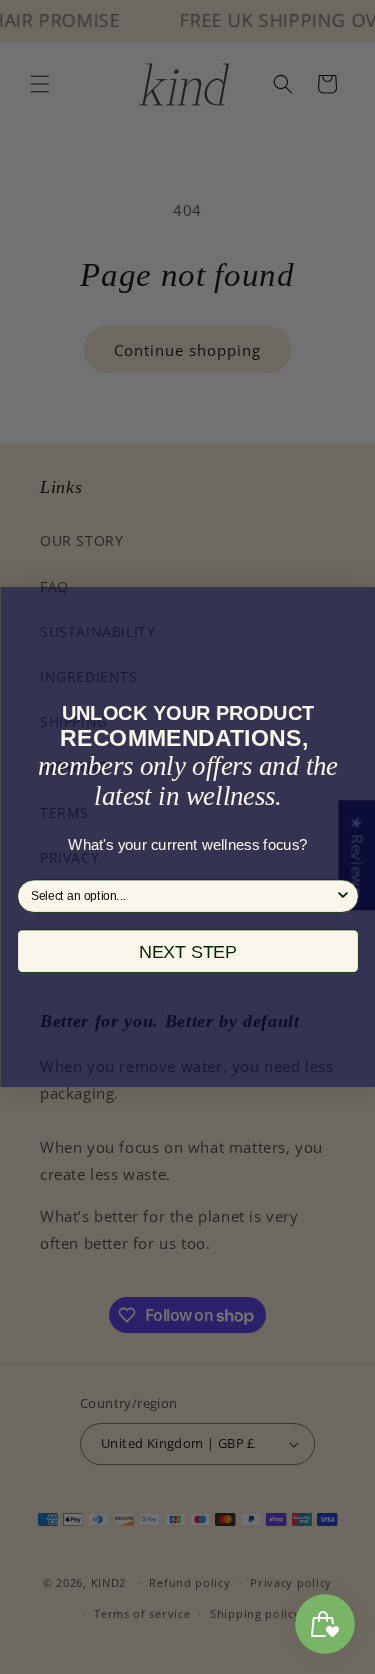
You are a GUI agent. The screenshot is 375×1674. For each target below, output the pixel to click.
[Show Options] (342, 896)
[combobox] (182, 896)
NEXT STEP (188, 951)
